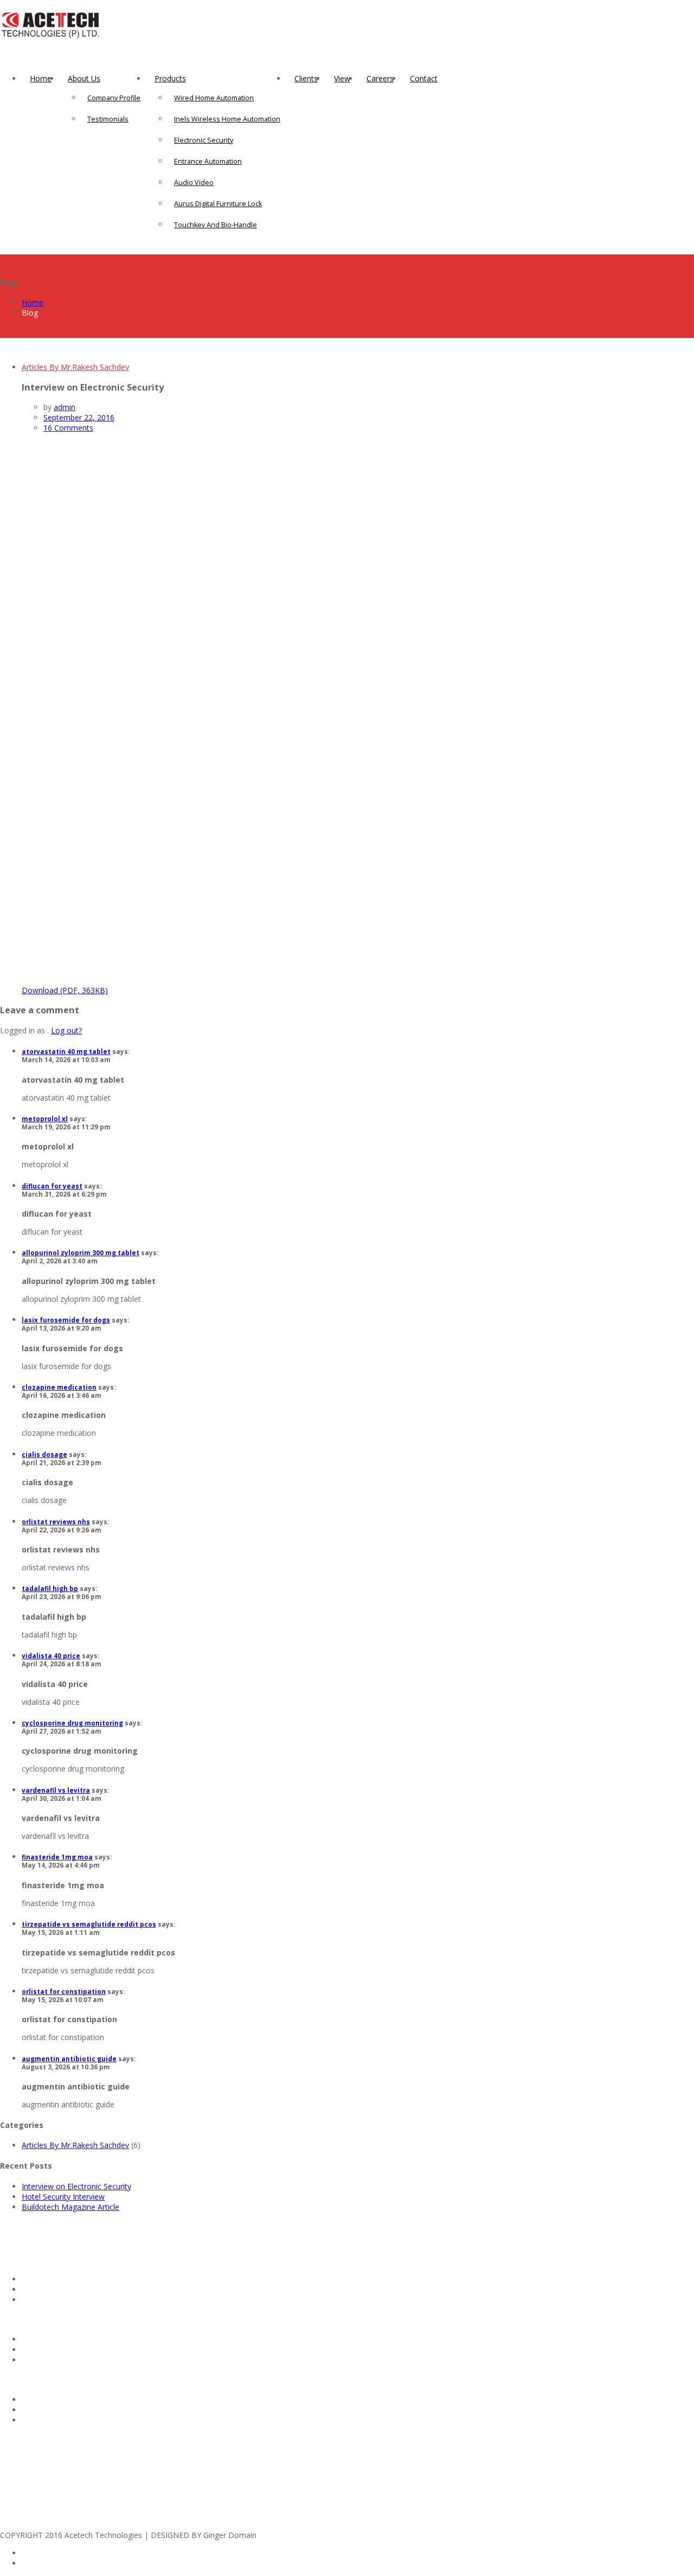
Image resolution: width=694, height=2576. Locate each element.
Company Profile (114, 98)
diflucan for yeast (52, 1186)
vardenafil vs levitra (56, 1790)
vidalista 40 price (51, 1656)
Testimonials (108, 119)
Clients (306, 78)
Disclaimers (42, 2399)
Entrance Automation (208, 161)
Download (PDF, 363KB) (65, 990)
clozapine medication (59, 1387)
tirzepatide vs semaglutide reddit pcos (89, 1924)
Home (41, 78)
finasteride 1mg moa (57, 1857)
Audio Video (194, 183)
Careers (380, 78)
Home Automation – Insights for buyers (91, 2339)
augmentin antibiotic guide (69, 2059)
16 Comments (68, 428)
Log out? (66, 1030)
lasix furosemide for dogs (66, 1320)
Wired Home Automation (214, 98)
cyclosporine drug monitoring (72, 1723)
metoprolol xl (45, 1119)
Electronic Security (204, 140)
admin (65, 407)
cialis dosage (44, 1455)
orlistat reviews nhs (56, 1522)
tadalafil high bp (50, 1589)
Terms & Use (45, 2420)
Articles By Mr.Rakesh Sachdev (75, 367)
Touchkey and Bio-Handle (216, 225)
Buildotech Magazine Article (70, 2207)
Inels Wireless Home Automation (227, 119)
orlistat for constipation (64, 1992)
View (342, 78)
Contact (424, 78)
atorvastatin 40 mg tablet (66, 1052)
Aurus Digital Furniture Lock (218, 204)
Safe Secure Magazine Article (73, 2300)
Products (170, 78)
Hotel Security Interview (63, 2197)
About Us (84, 78)
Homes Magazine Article (65, 2289)
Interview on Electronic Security (76, 2186)
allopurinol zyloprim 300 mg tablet (81, 1253)
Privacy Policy (46, 2410)
